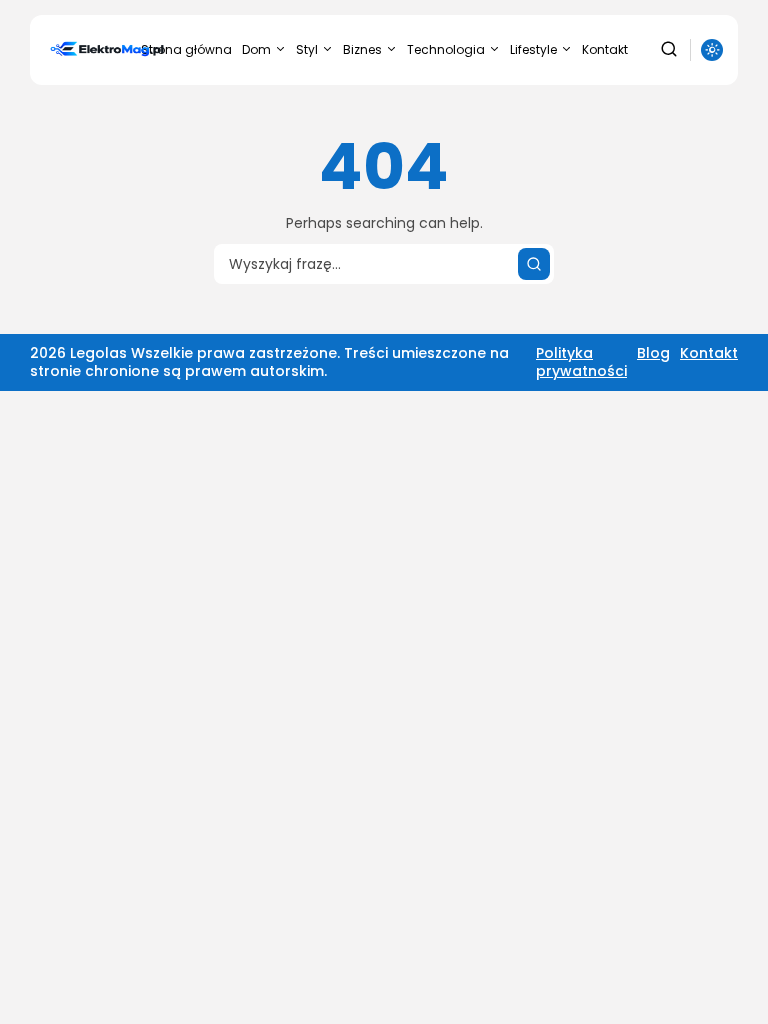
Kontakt (605, 49)
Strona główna (186, 49)
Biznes (362, 49)
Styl (307, 49)
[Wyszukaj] (534, 264)
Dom (256, 49)
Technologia (446, 49)
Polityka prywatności (581, 362)
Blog (653, 353)
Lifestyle (533, 49)
